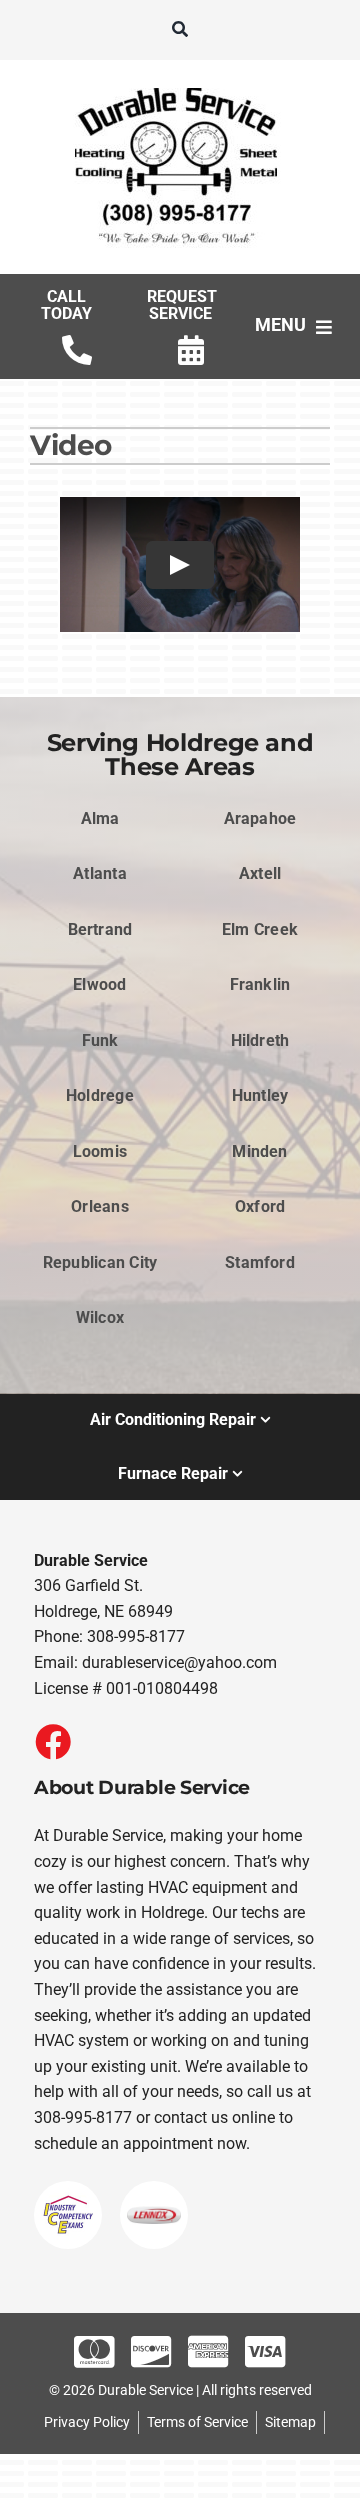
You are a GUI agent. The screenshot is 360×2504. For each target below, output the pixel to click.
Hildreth (260, 1040)
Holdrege (100, 1095)
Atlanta (100, 873)
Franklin (260, 984)
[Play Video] (180, 565)
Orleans (100, 1206)
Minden (259, 1151)
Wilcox (100, 1317)
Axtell (260, 873)
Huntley (260, 1095)
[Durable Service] (180, 87)
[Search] (180, 30)
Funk (100, 1040)
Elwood (99, 984)
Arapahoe (260, 818)
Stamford (260, 1262)
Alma (100, 818)
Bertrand (100, 929)
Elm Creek (260, 929)
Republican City (100, 1262)
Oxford (260, 1206)
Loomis (100, 1151)
